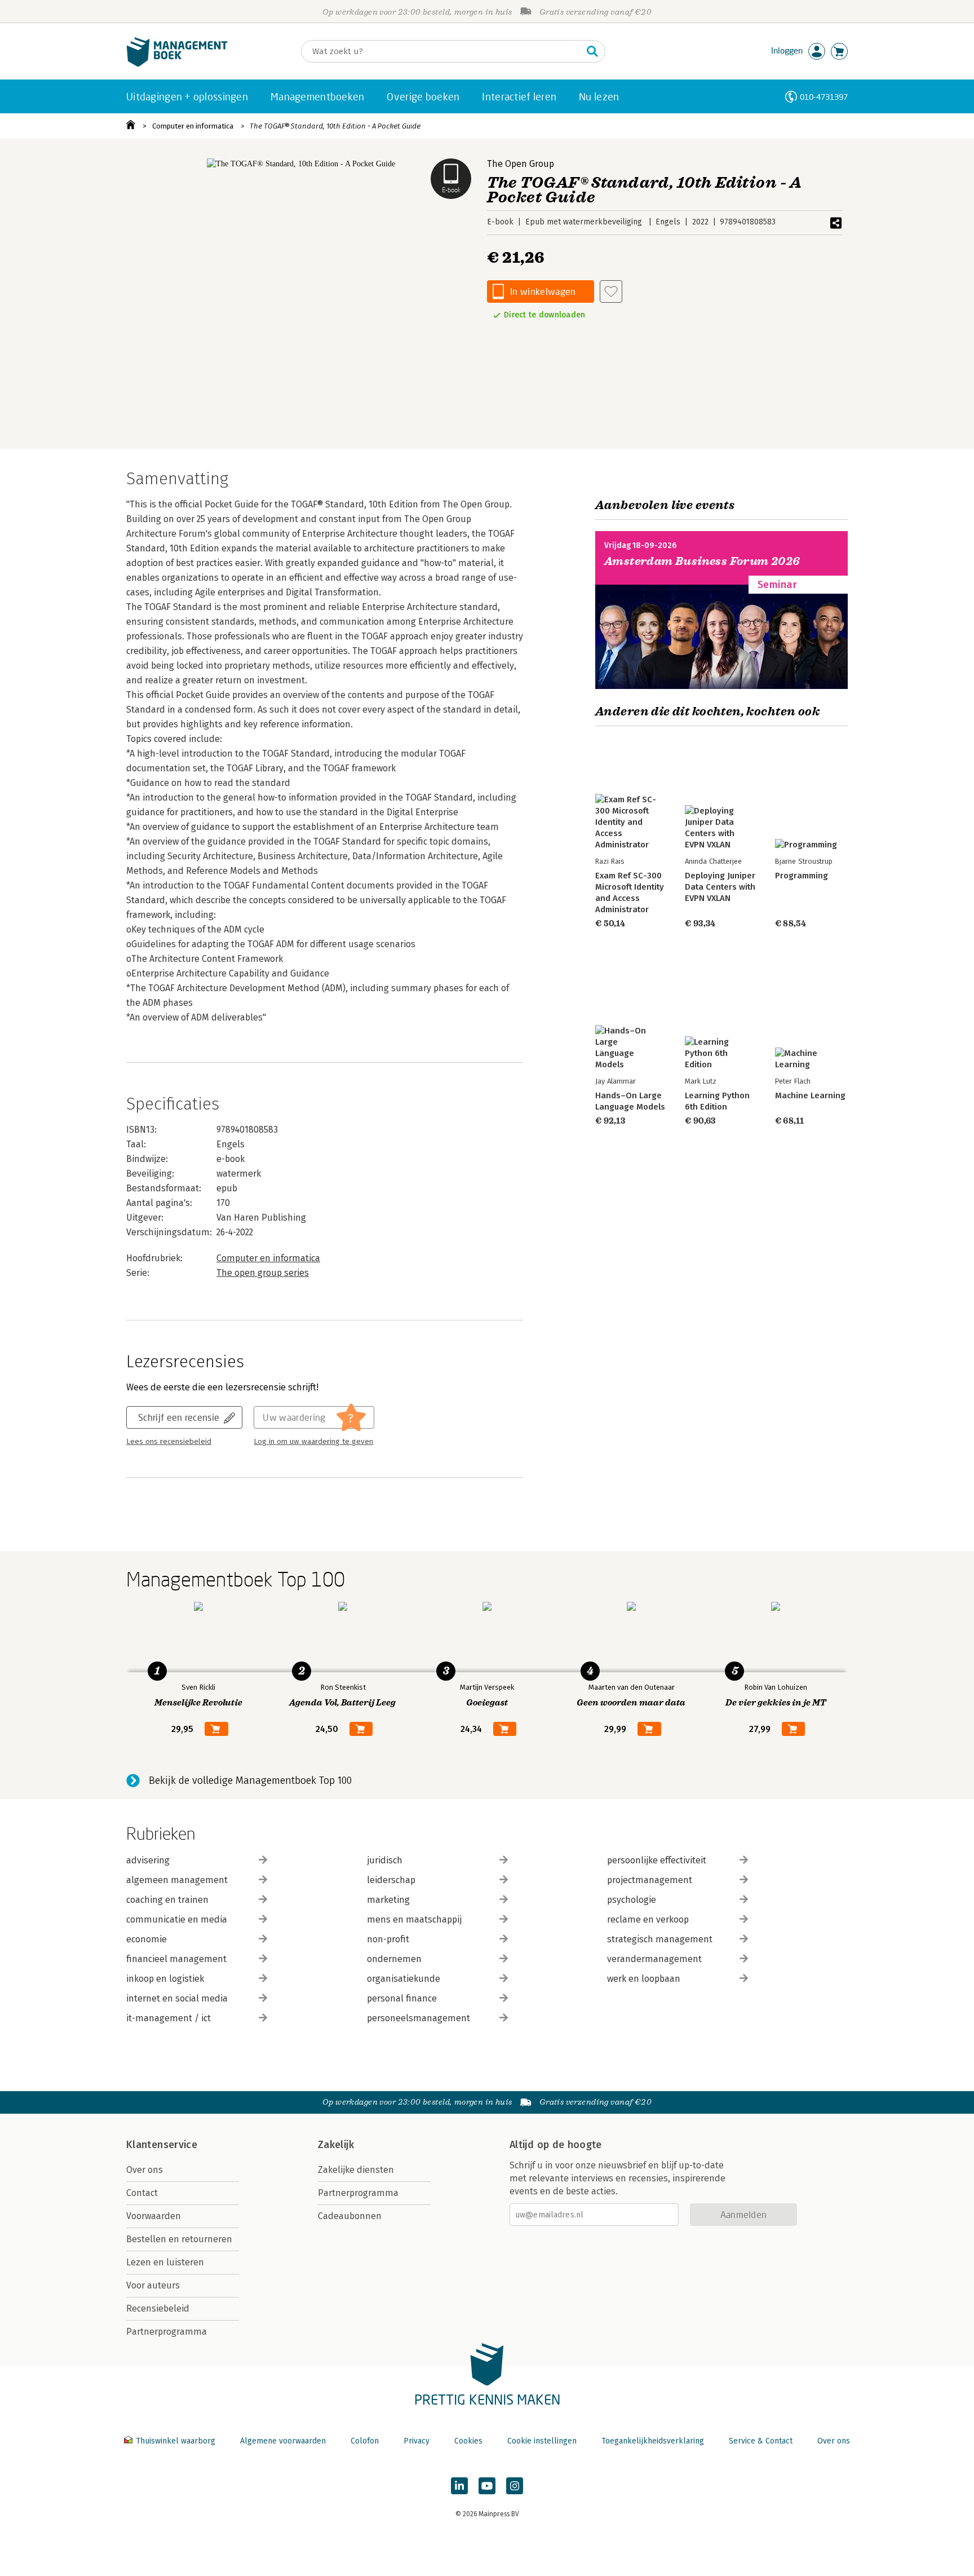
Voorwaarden (154, 2216)
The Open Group (521, 164)
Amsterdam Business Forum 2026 (702, 561)
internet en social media (177, 1998)
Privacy (417, 2441)
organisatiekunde (404, 1979)
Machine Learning (810, 1095)
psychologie (632, 1900)
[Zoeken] (592, 51)
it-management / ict (169, 2018)
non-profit (388, 1939)
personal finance (402, 1998)
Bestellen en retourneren (179, 2239)
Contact (142, 2193)
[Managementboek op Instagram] (515, 2486)
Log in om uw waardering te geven (313, 1442)
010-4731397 (824, 97)
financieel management (176, 1959)
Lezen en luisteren (165, 2262)
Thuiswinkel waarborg (176, 2441)
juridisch (385, 1860)
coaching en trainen (167, 1900)
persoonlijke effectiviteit (657, 1860)
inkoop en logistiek (165, 1979)
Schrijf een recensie (179, 1417)
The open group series (263, 1273)
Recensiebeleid (158, 2308)
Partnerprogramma (167, 2332)
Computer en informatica (193, 126)
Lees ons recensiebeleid (169, 1442)
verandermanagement (654, 1959)
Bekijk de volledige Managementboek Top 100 (250, 1780)
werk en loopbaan (644, 1979)
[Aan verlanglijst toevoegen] (611, 291)
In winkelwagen (543, 291)
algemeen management (177, 1880)
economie (147, 1939)
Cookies (468, 2441)
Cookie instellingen (542, 2441)
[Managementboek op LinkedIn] (459, 2486)
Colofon (365, 2441)
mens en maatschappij (414, 1919)
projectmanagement (650, 1880)
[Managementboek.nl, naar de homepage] (177, 64)
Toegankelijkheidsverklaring (653, 2441)
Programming (802, 876)
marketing (388, 1900)
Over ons (145, 2170)
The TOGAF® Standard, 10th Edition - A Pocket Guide (335, 126)
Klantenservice (162, 2145)
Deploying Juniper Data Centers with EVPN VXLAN (720, 887)
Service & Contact (761, 2441)
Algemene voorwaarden (283, 2441)
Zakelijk (336, 2145)
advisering (148, 1860)
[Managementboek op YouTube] (487, 2486)
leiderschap (391, 1880)
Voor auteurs (153, 2285)
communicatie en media (177, 1919)
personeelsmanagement (419, 2018)
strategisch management (660, 1939)
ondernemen (394, 1959)
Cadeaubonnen (350, 2216)
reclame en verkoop (648, 1919)
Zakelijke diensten (356, 2170)
